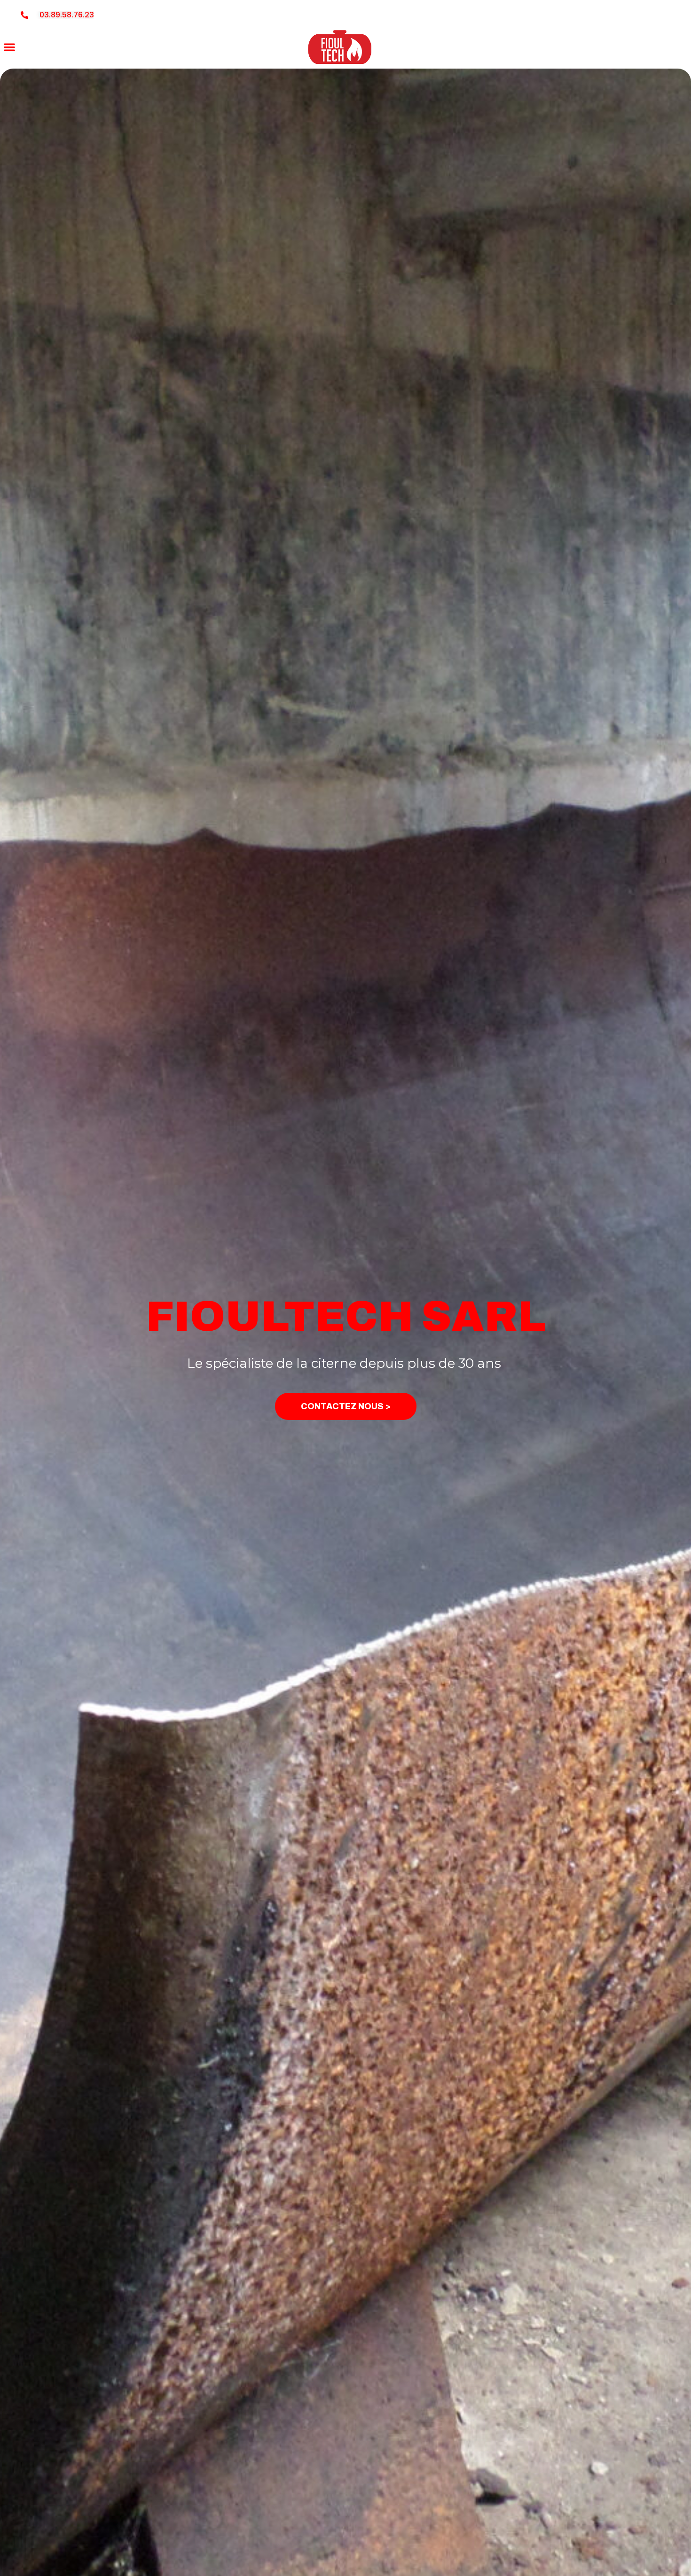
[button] (9, 47)
